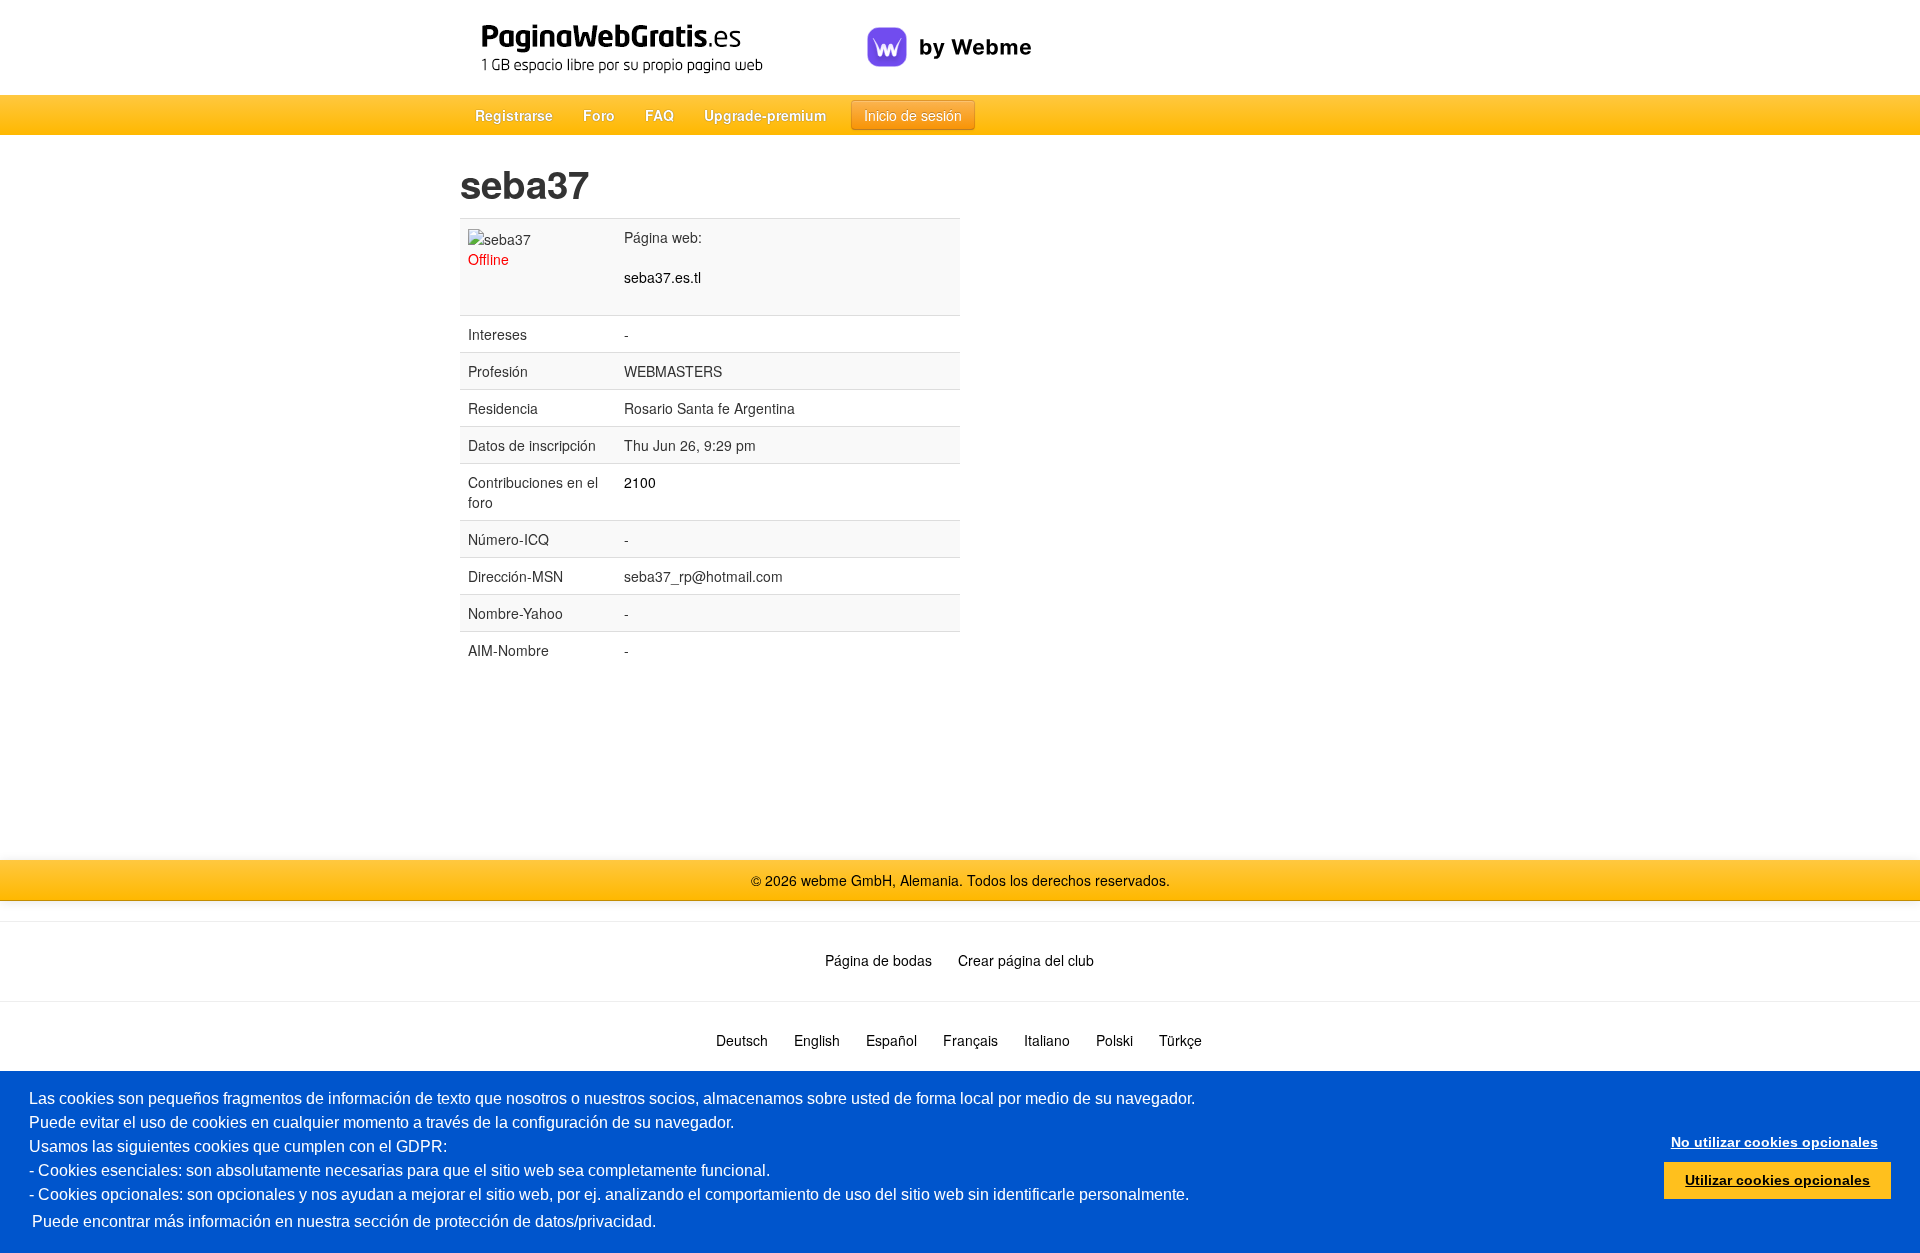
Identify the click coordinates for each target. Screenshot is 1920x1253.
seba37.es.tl (662, 277)
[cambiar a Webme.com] (949, 31)
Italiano (1047, 1040)
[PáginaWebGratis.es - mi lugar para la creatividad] (663, 47)
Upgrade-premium (765, 115)
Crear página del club (1026, 960)
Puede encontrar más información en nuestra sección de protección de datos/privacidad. (344, 1221)
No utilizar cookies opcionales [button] (1774, 1142)
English (817, 1040)
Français (970, 1040)
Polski (1114, 1040)
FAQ (659, 115)
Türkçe (1180, 1040)
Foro (599, 115)
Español (891, 1040)
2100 (640, 482)
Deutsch (742, 1040)
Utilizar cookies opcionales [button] (1777, 1180)
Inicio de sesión (913, 115)
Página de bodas (878, 960)
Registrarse (514, 115)
